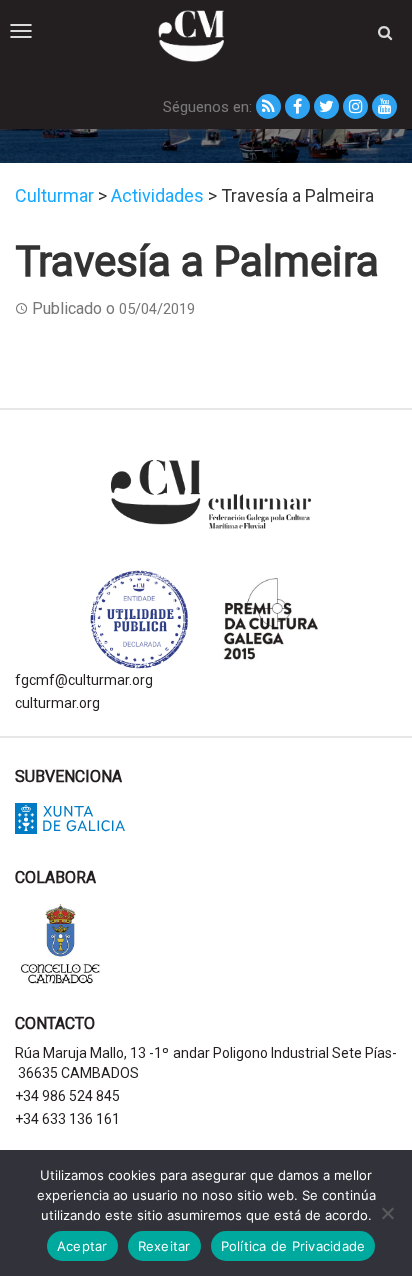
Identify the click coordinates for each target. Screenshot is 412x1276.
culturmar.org (57, 703)
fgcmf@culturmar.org (84, 680)
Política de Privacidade (293, 1246)
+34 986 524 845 (67, 1096)
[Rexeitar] (387, 1213)
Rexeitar (164, 1246)
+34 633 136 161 (67, 1119)
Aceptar (82, 1246)
